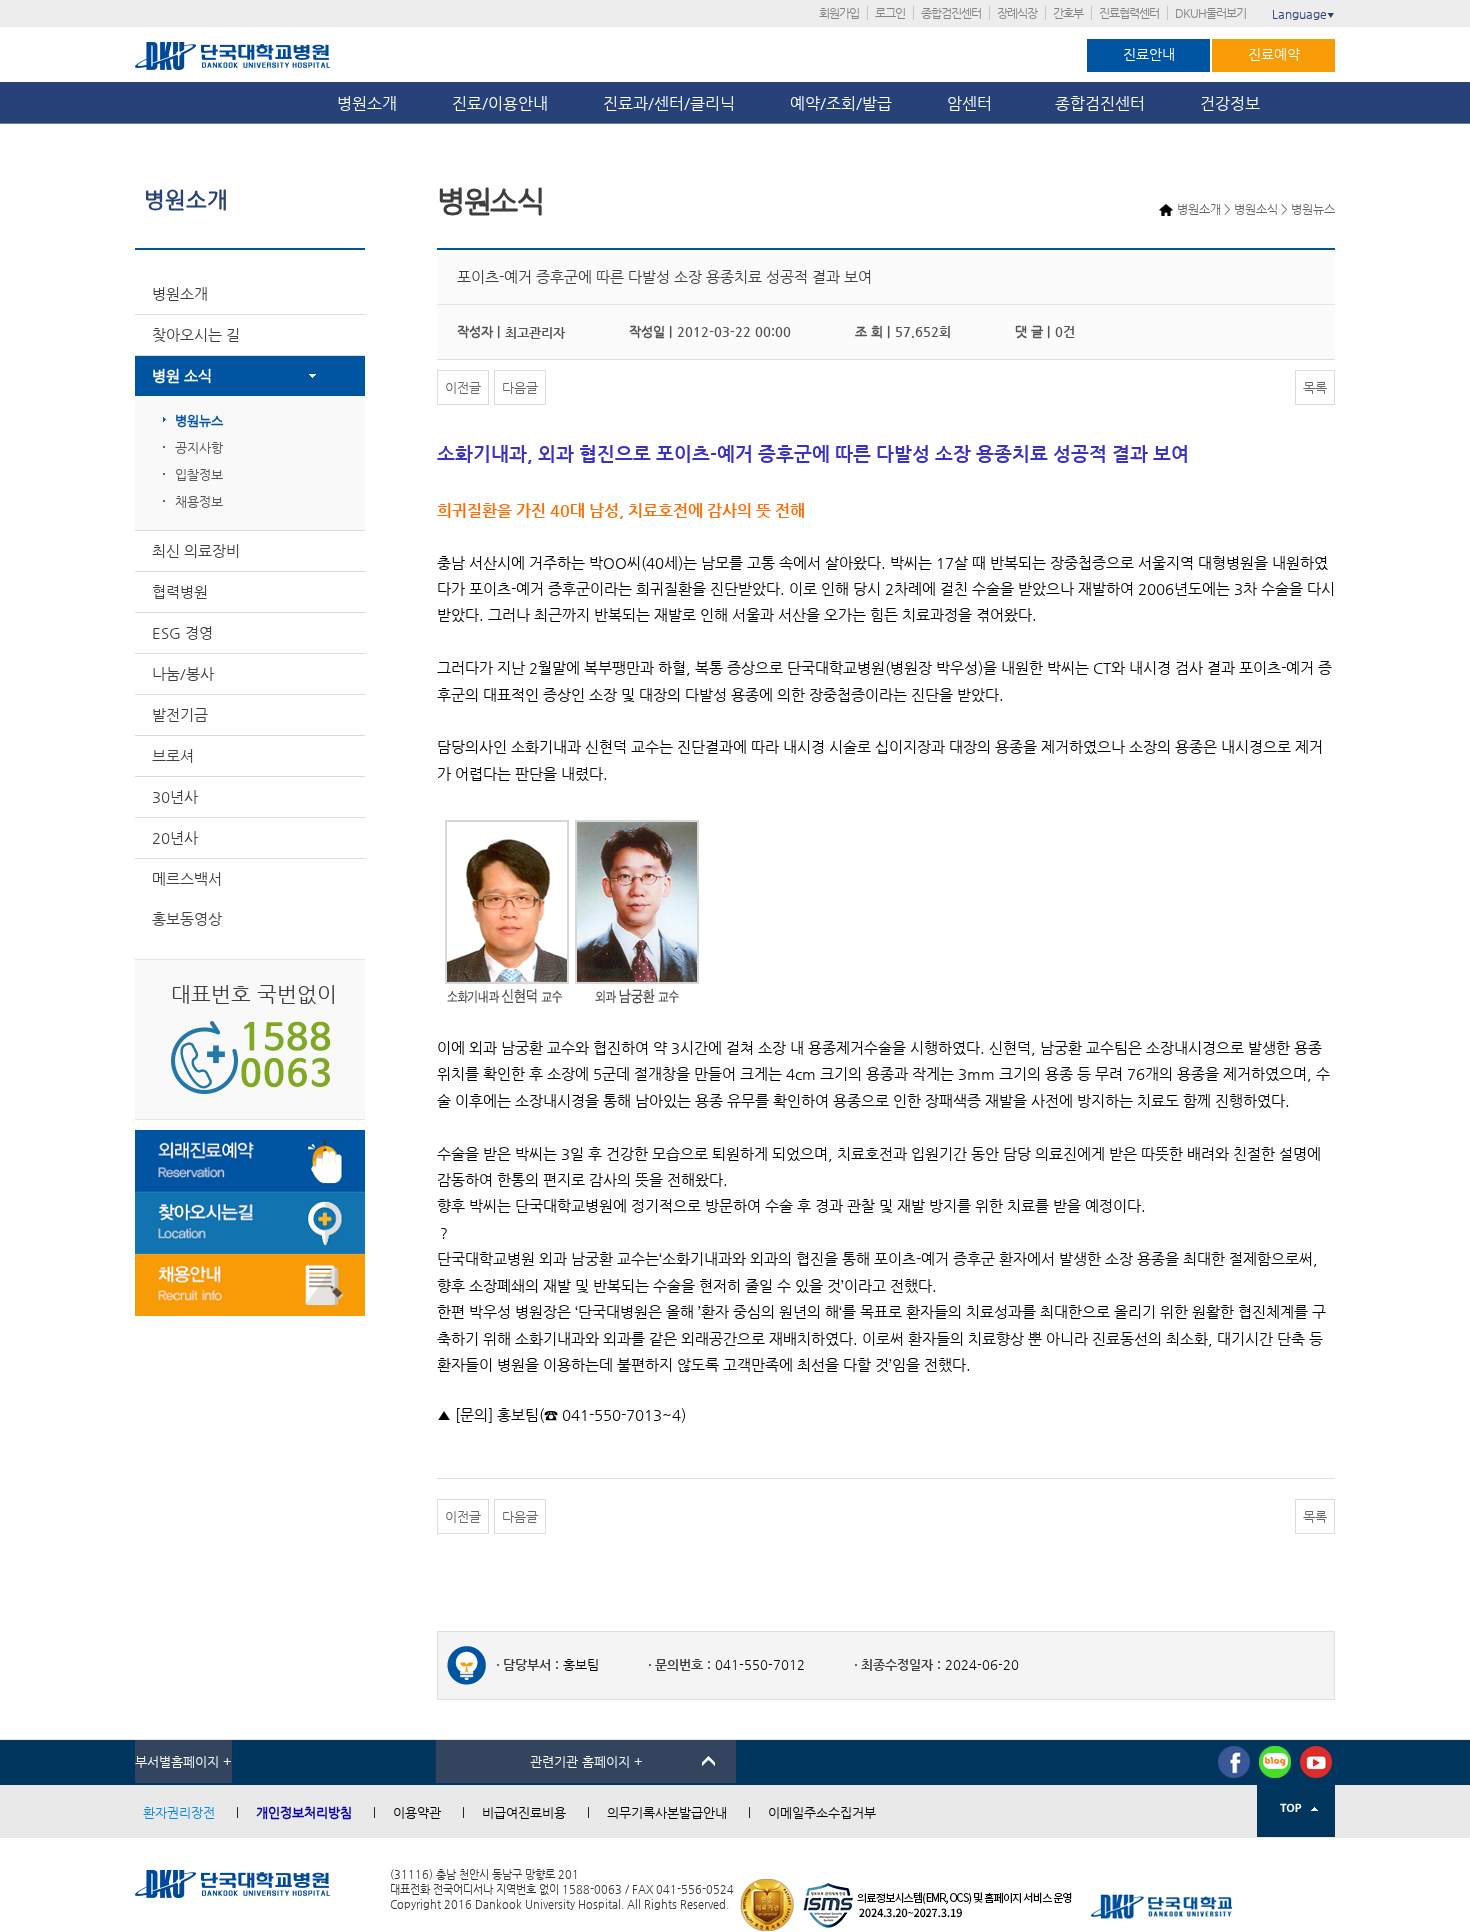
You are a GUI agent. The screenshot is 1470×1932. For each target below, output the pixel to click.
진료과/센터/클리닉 (669, 103)
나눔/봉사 (183, 673)
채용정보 (199, 501)
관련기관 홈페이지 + (586, 1761)
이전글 (463, 387)
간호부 (1068, 13)
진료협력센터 (1129, 13)
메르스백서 (187, 878)
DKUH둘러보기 (1210, 13)
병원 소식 (182, 375)
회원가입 (839, 13)
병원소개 (367, 103)
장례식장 (1017, 13)
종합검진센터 (951, 13)
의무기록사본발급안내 (667, 1812)
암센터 (973, 103)
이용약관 (417, 1812)
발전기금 (180, 714)
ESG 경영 (182, 632)
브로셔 (173, 755)
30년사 (175, 796)
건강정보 (1230, 103)
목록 (1315, 387)
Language (1303, 14)
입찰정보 (199, 474)
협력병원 (180, 591)
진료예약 (1274, 54)
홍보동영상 (187, 918)
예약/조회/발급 (841, 103)
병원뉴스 (199, 420)
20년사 (175, 837)
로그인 (890, 13)
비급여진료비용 (524, 1812)
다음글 (520, 387)
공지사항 (199, 447)
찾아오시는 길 (196, 334)
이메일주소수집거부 (822, 1812)
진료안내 (1149, 54)
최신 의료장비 (196, 550)
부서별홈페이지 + (183, 1761)
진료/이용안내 (500, 103)
